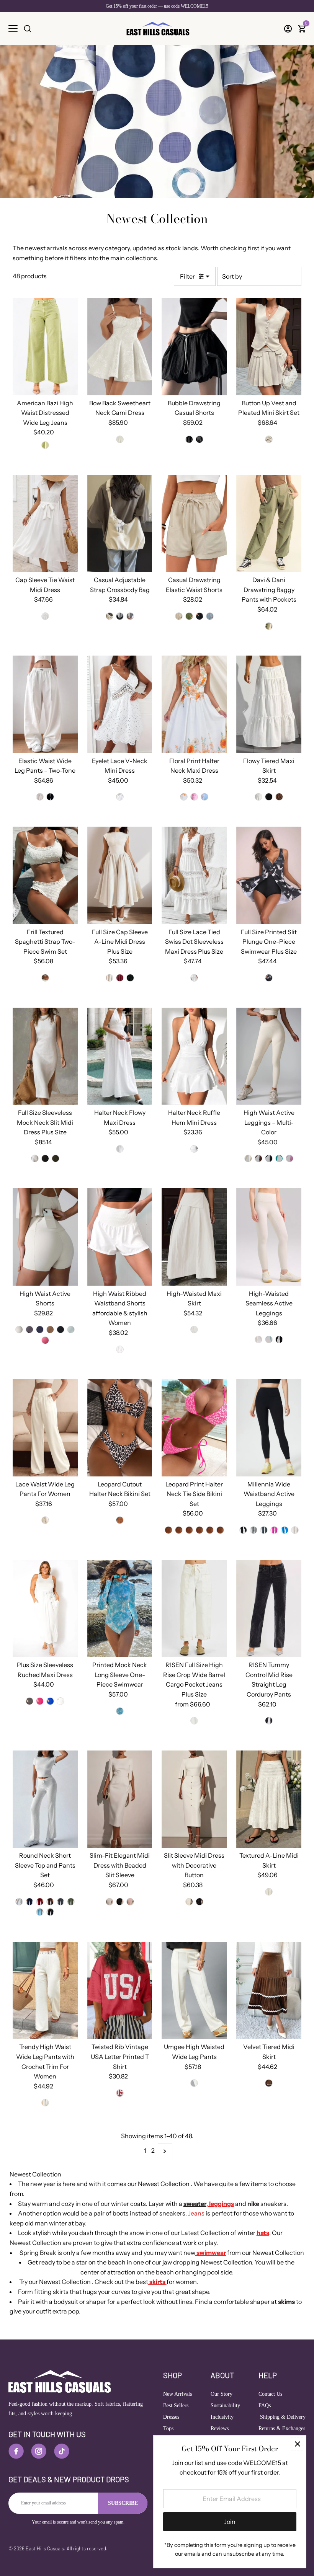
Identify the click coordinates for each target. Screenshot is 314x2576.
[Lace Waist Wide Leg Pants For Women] (45, 1428)
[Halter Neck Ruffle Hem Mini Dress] (194, 1056)
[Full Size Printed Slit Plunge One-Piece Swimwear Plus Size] (269, 875)
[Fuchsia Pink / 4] (274, 1530)
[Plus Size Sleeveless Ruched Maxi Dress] (45, 1609)
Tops (168, 2428)
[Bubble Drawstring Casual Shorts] (194, 347)
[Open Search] (28, 29)
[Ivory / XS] (194, 2083)
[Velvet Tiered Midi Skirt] (269, 1991)
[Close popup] (297, 2444)
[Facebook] (16, 2451)
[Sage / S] (56, 1158)
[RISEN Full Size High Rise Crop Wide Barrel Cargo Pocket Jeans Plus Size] (194, 1609)
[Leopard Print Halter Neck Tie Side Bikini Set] (194, 1428)
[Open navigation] (13, 29)
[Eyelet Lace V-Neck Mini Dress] (120, 704)
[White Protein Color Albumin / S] (258, 1339)
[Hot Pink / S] (210, 1530)
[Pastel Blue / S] (40, 1912)
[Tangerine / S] (189, 1530)
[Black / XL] (61, 1330)
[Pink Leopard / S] (220, 1530)
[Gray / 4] (253, 1530)
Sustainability (225, 2406)
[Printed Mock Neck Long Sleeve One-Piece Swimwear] (120, 1609)
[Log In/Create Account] (288, 29)
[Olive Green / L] (269, 626)
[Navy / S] (40, 1330)
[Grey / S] (200, 439)
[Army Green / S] (189, 616)
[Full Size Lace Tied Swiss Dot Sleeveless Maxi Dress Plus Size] (194, 875)
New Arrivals (177, 2394)
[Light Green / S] (71, 1330)
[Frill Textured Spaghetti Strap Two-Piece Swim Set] (45, 875)
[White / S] (40, 797)
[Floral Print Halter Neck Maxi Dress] (194, 704)
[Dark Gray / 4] (264, 1530)
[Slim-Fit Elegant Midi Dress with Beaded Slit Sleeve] (120, 1799)
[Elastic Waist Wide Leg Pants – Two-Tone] (45, 704)
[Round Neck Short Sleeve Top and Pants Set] (45, 1799)
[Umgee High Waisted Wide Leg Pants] (194, 1991)
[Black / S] (189, 439)
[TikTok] (62, 2451)
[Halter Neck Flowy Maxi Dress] (120, 1056)
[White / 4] (295, 1530)
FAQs (265, 2406)
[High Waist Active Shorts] (45, 1237)
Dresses (171, 2417)
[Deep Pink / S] (45, 1340)
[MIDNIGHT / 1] (269, 1721)
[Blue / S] (210, 616)
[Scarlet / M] (120, 2093)
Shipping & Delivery (282, 2417)
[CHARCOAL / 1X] (29, 1701)
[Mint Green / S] (179, 1530)
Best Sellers (176, 2406)
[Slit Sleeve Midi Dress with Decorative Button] (194, 1799)
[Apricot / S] (179, 616)
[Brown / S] (279, 797)
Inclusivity (222, 2417)
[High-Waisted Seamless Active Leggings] (269, 1237)
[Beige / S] (269, 439)
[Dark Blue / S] (29, 1902)
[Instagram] (39, 2451)
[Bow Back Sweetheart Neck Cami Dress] (120, 347)
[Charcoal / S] (29, 1330)
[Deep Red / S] (120, 978)
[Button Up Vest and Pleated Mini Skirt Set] (269, 347)
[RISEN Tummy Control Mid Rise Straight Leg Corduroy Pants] (269, 1609)
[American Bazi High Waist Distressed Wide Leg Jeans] (45, 347)
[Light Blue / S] (269, 1339)
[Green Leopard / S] (168, 1530)
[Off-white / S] (45, 2103)
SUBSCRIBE (123, 2503)
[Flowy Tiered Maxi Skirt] (269, 704)
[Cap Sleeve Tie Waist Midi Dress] (45, 524)
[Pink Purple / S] (289, 1158)
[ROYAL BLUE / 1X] (50, 1701)
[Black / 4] (243, 1530)
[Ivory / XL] (269, 1892)
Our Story (222, 2394)
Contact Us (270, 2394)
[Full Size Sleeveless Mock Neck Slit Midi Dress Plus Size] (45, 1056)
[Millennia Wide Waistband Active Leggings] (269, 1428)
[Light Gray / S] (19, 1902)
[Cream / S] (45, 978)
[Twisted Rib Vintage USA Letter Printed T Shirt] (120, 1991)
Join (230, 2522)
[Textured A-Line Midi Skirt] (269, 1799)
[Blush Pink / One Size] (130, 616)
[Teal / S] (279, 1158)
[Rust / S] (40, 1902)
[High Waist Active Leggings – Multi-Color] (269, 1056)
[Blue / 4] (285, 1530)
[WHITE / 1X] (61, 1701)
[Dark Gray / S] (61, 1902)
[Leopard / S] (120, 1520)
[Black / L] (269, 1158)
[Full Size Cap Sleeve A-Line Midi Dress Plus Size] (120, 875)
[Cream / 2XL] (194, 1721)
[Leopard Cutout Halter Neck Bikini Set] (120, 1428)
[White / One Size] (110, 616)
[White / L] (45, 616)
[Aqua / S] (200, 1530)
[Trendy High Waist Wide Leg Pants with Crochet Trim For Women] (45, 1991)
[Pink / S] (194, 797)
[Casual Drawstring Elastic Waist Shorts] (194, 524)
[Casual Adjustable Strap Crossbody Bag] (120, 524)
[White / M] (120, 439)
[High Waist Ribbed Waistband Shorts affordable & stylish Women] (120, 1237)
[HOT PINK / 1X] (40, 1701)
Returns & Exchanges (282, 2428)
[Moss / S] (71, 1902)
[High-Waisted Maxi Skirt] (194, 1237)
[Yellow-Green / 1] (45, 445)
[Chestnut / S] (50, 1330)
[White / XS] (194, 1149)
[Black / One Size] (120, 616)
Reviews (220, 2428)
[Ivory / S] (248, 1158)
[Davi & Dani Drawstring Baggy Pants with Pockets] (269, 524)
